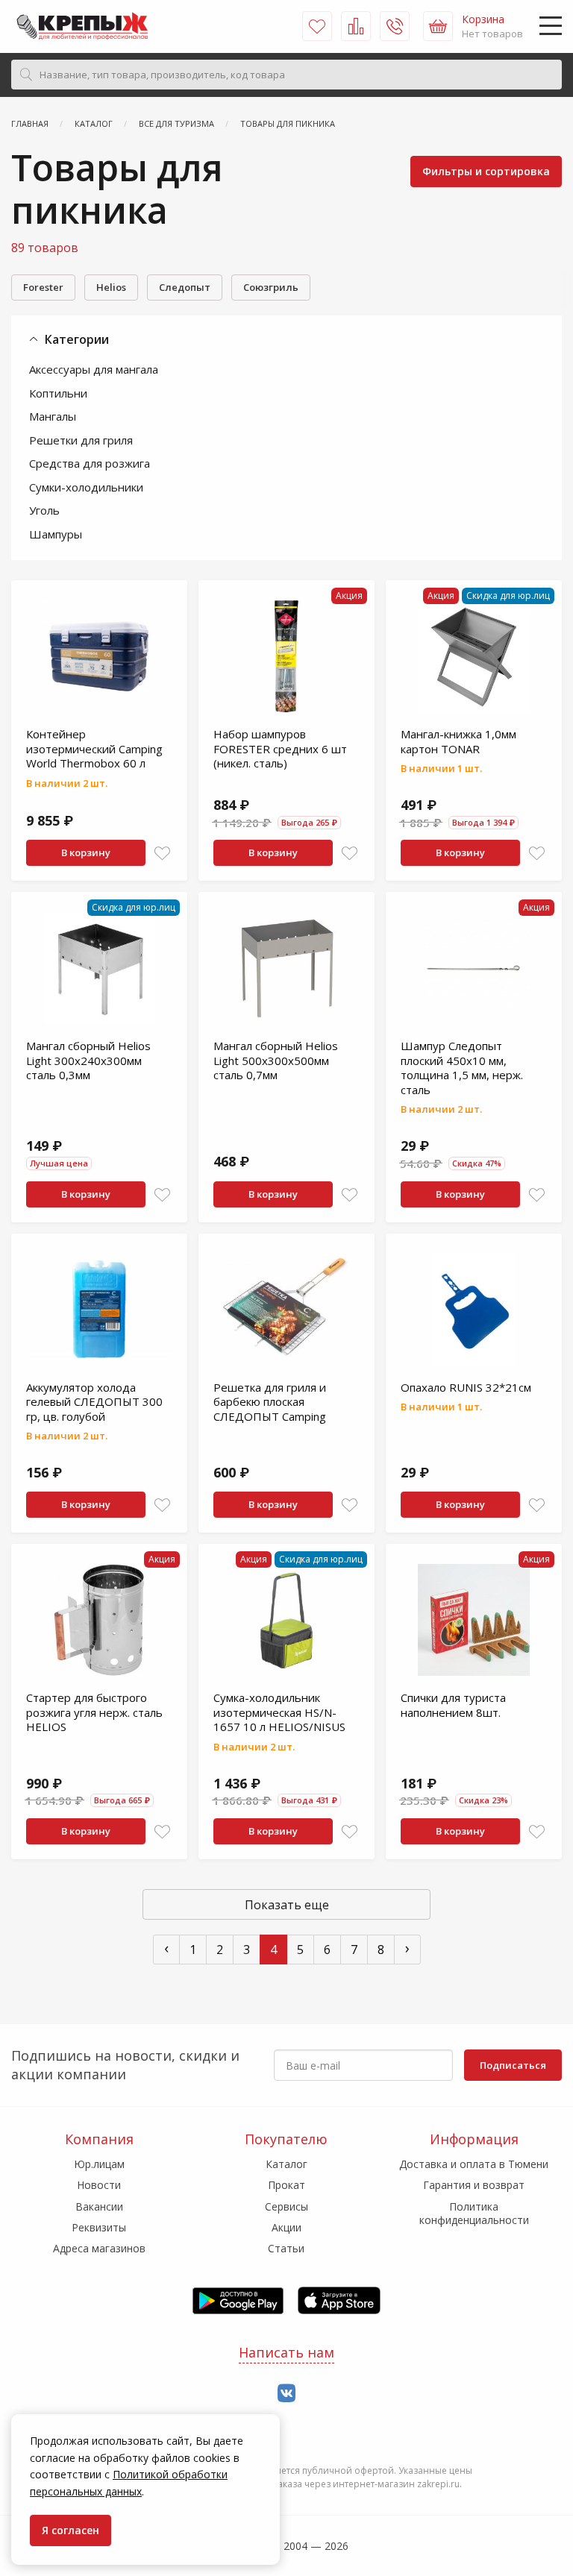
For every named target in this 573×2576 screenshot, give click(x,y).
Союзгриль (271, 287)
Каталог (286, 2164)
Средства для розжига (90, 463)
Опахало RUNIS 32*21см (466, 1387)
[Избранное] (317, 26)
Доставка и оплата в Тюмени (474, 2164)
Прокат (286, 2185)
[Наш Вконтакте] (286, 2394)
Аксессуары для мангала (94, 369)
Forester (43, 287)
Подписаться (513, 2065)
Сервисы (286, 2206)
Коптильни (58, 393)
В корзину (86, 852)
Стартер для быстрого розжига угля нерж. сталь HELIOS (94, 1712)
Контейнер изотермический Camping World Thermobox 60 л (94, 748)
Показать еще (287, 1905)
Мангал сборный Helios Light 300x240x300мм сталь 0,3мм (88, 1060)
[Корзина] (438, 26)
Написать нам (286, 2352)
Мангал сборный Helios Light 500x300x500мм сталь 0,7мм (276, 1060)
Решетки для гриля (81, 440)
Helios (111, 287)
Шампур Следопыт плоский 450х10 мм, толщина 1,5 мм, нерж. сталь (462, 1068)
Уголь (44, 510)
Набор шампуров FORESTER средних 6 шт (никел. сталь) (280, 748)
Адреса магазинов (99, 2248)
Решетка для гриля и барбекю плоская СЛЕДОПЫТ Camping (270, 1402)
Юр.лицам (99, 2164)
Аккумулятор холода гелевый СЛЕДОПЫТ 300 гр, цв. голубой (94, 1402)
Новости (99, 2185)
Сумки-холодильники (86, 487)
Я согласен (71, 2530)
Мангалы (53, 416)
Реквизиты (99, 2227)
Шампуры (56, 534)
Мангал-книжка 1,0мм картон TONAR (458, 741)
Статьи (286, 2248)
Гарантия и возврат (474, 2185)
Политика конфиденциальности (474, 2213)
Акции (286, 2227)
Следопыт (185, 287)
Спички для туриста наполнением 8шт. (453, 1705)
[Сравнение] (356, 26)
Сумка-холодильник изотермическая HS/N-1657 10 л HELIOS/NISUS (279, 1712)
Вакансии (99, 2206)
